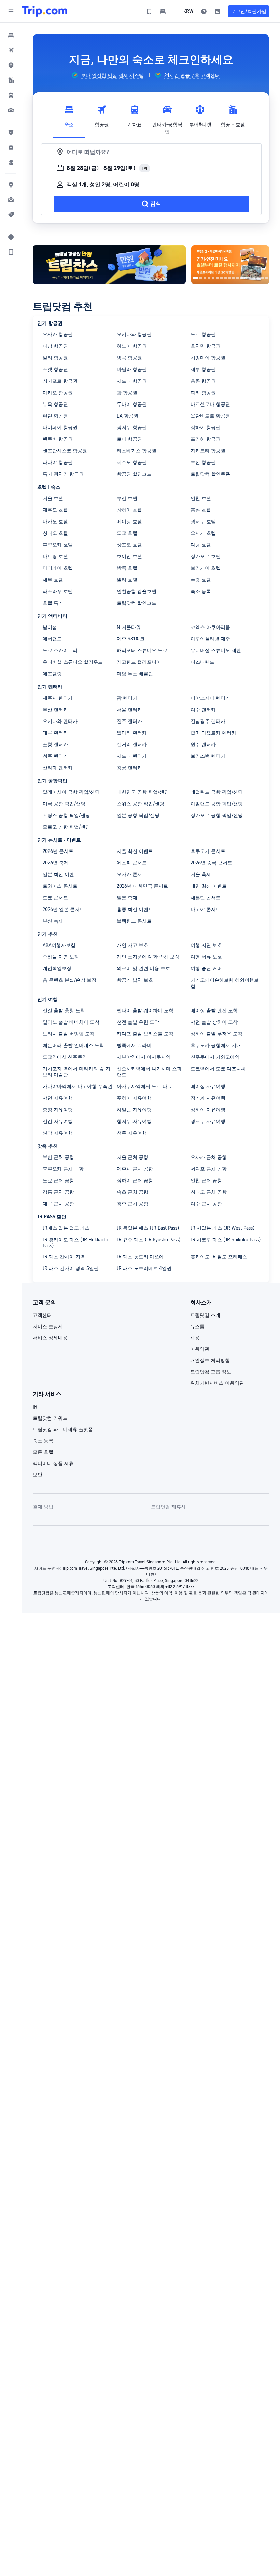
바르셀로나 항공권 (210, 404)
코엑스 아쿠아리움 (210, 627)
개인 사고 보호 (132, 945)
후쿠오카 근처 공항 (63, 1169)
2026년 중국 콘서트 (211, 863)
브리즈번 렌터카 (208, 756)
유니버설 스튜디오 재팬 (216, 650)
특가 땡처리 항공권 (63, 474)
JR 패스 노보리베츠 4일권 (144, 1268)
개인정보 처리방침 (210, 1360)
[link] (149, 11)
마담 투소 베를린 (135, 674)
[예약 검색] (218, 11)
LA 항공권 (128, 416)
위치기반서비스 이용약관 (217, 1383)
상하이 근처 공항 (135, 1180)
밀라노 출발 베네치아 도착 (71, 1022)
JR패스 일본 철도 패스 (66, 1228)
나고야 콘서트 (206, 909)
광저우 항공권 (132, 427)
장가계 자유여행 (208, 1098)
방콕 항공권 (129, 358)
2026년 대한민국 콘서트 (142, 886)
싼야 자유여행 (58, 1133)
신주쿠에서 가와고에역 (215, 1057)
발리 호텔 (127, 580)
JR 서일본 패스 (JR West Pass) (223, 1228)
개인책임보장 (57, 968)
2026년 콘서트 (58, 851)
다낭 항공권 (55, 346)
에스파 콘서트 (132, 863)
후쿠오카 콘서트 (208, 851)
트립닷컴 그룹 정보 (211, 1372)
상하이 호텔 (129, 510)
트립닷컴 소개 (205, 1315)
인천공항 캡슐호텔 (137, 591)
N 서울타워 (129, 627)
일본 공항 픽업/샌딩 (138, 815)
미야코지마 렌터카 (210, 698)
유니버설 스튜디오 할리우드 (73, 662)
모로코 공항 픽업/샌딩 (66, 827)
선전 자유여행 (58, 1121)
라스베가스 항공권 (137, 451)
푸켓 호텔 (201, 580)
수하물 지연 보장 (61, 957)
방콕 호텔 (127, 568)
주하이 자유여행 (134, 1098)
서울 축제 (201, 874)
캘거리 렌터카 (132, 744)
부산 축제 (53, 921)
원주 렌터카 (203, 744)
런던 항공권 (55, 416)
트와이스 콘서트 (60, 886)
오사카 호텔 (203, 533)
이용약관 (200, 1349)
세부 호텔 (53, 580)
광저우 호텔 (203, 521)
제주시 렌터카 (58, 698)
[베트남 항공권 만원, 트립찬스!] (109, 265)
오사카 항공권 (58, 334)
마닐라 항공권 (132, 369)
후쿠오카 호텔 (58, 545)
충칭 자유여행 (58, 1110)
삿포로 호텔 (129, 545)
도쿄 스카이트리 (60, 650)
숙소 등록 (201, 591)
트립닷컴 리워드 (50, 1418)
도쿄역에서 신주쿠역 (65, 1057)
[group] (108, 75)
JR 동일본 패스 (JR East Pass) (148, 1228)
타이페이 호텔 (58, 568)
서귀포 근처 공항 (209, 1169)
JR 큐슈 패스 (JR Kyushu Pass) (149, 1240)
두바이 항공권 (132, 404)
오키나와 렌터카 (60, 721)
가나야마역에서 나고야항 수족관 (78, 1086)
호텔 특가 (53, 603)
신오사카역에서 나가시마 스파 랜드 (149, 1072)
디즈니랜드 (202, 662)
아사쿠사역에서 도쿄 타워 (144, 1086)
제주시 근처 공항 (135, 1169)
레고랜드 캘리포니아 (139, 662)
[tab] (69, 118)
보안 (38, 1475)
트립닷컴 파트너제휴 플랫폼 (63, 1429)
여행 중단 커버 (206, 968)
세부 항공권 (203, 369)
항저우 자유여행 (134, 1121)
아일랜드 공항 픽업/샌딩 (217, 804)
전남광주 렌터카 (208, 721)
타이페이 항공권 (60, 427)
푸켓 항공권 (55, 369)
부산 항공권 (203, 462)
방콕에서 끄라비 (134, 1045)
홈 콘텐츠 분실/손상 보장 (69, 980)
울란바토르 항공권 (210, 416)
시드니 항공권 (132, 381)
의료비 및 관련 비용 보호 (143, 968)
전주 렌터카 (129, 721)
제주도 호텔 (55, 510)
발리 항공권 (55, 358)
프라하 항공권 (206, 439)
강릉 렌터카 (129, 768)
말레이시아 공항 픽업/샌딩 (71, 792)
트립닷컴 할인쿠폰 (210, 474)
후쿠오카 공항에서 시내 (216, 1045)
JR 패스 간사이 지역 (64, 1257)
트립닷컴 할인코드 (137, 603)
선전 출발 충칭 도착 (64, 1010)
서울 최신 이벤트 (135, 851)
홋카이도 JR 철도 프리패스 (219, 1257)
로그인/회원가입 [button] (249, 11)
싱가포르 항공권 (60, 381)
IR (35, 1407)
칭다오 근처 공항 (209, 1192)
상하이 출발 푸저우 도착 (216, 1034)
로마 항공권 (129, 439)
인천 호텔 (201, 498)
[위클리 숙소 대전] (230, 265)
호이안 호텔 (129, 556)
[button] (11, 11)
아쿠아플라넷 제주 (210, 639)
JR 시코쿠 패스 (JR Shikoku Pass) (226, 1240)
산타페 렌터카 (58, 768)
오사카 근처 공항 (209, 1157)
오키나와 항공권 (134, 334)
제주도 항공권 (132, 462)
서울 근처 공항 (132, 1157)
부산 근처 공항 (58, 1157)
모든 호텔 (43, 1452)
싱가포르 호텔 (206, 556)
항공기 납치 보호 (135, 980)
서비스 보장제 (48, 1326)
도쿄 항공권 (203, 334)
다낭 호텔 (201, 545)
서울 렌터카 (129, 710)
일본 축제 (127, 898)
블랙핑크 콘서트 (134, 921)
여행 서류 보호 (206, 957)
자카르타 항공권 (208, 451)
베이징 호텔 (129, 521)
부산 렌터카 (55, 710)
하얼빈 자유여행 (134, 1110)
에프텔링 (52, 674)
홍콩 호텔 (201, 510)
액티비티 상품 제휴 (53, 1463)
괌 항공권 (127, 393)
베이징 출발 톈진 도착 (214, 1010)
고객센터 (42, 1315)
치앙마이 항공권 (208, 358)
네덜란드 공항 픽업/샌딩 (217, 792)
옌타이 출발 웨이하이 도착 (145, 1010)
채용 (195, 1338)
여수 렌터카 (203, 710)
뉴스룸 (197, 1326)
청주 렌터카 (55, 756)
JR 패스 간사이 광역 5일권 (71, 1268)
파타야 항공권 (58, 462)
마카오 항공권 (58, 393)
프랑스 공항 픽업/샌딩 (66, 815)
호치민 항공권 (206, 346)
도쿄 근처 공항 (58, 1180)
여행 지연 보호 (206, 945)
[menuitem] (11, 35)
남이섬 (50, 627)
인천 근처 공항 (206, 1180)
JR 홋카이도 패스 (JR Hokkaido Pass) (75, 1243)
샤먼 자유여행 (58, 1098)
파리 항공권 (203, 393)
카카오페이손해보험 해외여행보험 (225, 983)
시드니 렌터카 (132, 756)
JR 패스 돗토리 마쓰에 (140, 1257)
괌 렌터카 (127, 698)
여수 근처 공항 (206, 1204)
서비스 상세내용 (50, 1338)
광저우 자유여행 (208, 1121)
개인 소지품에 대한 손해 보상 (148, 957)
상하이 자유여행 (208, 1110)
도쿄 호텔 (127, 533)
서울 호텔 (53, 498)
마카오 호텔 (55, 521)
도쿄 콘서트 (55, 898)
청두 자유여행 (132, 1133)
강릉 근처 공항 (58, 1192)
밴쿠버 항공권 (58, 439)
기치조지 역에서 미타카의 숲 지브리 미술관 (76, 1072)
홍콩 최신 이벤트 (135, 909)
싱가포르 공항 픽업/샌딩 (217, 815)
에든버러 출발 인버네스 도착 (73, 1045)
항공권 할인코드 (134, 474)
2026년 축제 (56, 863)
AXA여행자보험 (59, 945)
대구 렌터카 (55, 733)
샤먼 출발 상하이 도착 (214, 1022)
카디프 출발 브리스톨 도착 (145, 1034)
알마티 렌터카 (132, 733)
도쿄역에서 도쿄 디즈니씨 (218, 1069)
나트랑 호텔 (55, 556)
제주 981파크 (131, 639)
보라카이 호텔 (206, 568)
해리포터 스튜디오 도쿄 (142, 650)
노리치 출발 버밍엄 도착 (69, 1034)
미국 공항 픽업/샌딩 (64, 804)
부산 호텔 (127, 498)
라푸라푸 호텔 (58, 591)
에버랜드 (52, 639)
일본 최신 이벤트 (61, 874)
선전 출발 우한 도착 (138, 1022)
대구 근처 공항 (58, 1204)
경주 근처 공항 (132, 1204)
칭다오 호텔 (55, 533)
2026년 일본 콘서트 (64, 909)
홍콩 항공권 (203, 381)
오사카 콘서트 (132, 874)
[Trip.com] (45, 11)
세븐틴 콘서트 (206, 898)
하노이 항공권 (132, 346)
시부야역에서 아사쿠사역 (144, 1057)
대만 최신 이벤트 (209, 886)
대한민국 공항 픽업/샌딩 (143, 792)
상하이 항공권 (206, 427)
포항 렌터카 (55, 744)
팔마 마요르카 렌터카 (213, 733)
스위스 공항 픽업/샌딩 (141, 804)
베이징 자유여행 (208, 1086)
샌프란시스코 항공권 (65, 451)
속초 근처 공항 (132, 1192)
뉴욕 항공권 (55, 404)
